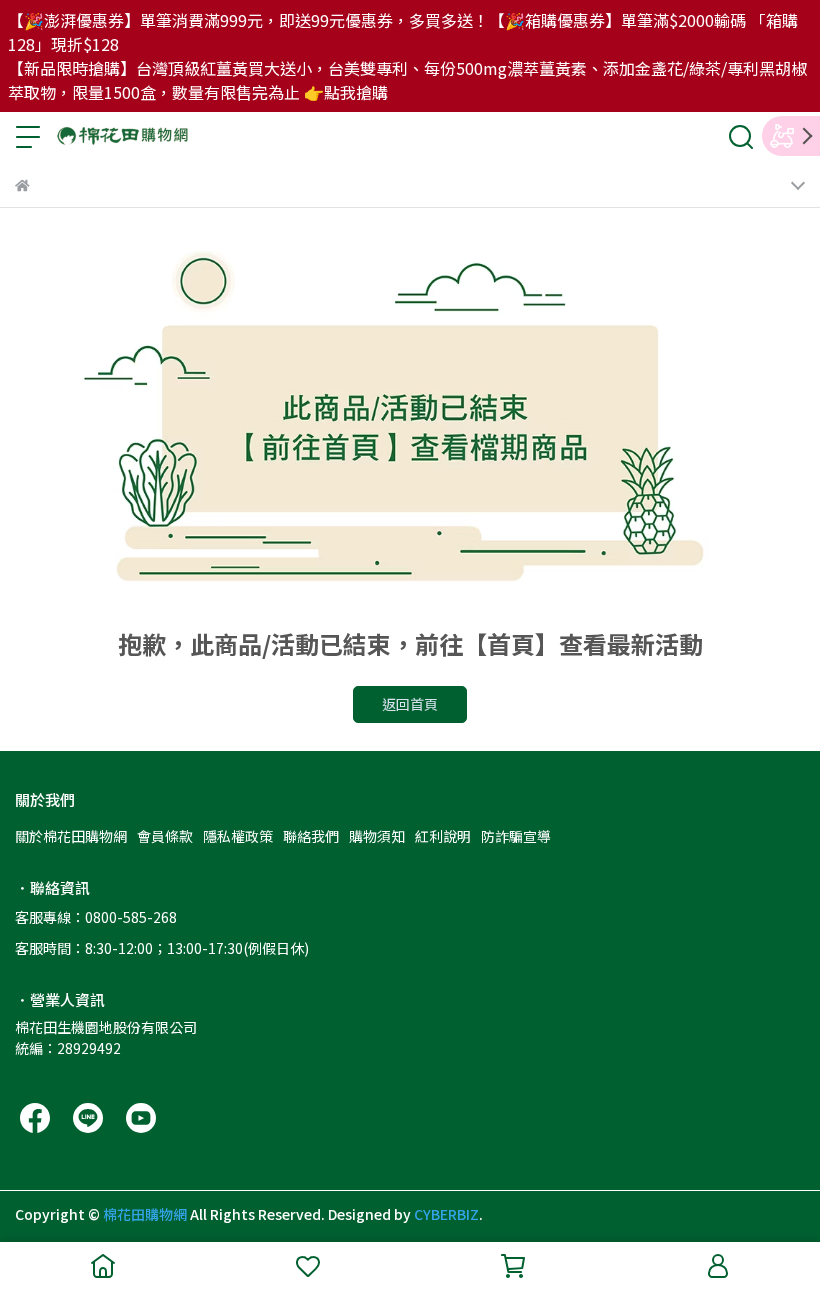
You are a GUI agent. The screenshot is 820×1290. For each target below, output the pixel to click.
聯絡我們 (311, 836)
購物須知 (377, 836)
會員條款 (165, 836)
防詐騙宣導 (516, 836)
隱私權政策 (238, 836)
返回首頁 (410, 704)
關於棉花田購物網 (71, 836)
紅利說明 (443, 836)
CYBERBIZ (446, 1214)
